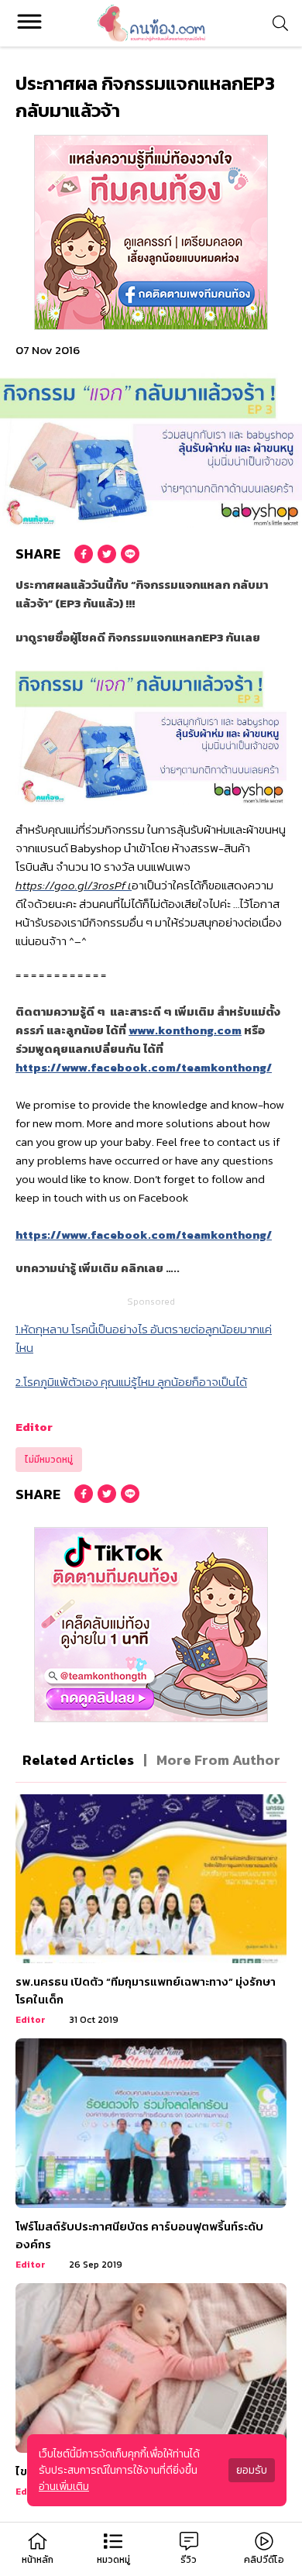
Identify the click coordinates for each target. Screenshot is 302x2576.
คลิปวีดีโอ (264, 2560)
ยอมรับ (252, 2470)
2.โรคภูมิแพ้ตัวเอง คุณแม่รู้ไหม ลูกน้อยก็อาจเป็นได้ (131, 1382)
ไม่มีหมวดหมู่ (49, 1460)
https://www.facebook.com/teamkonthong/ (144, 1067)
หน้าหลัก (38, 2560)
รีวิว (189, 2560)
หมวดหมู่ (113, 2560)
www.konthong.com (185, 1030)
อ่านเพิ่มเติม (64, 2487)
